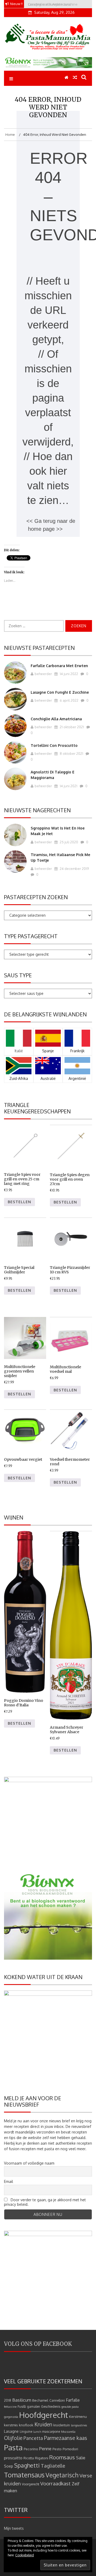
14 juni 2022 (69, 674)
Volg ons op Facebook (38, 2344)
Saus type (18, 975)
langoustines (79, 2425)
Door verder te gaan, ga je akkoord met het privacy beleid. (45, 2202)
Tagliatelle (53, 2466)
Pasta (13, 2447)
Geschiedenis (51, 2407)
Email (9, 2181)
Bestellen (19, 1202)
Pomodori (70, 2449)
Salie (81, 2458)
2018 (8, 2400)
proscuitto (13, 2458)
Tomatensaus (24, 2475)
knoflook (26, 2425)
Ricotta (29, 2458)
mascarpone (51, 2432)
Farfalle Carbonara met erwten (59, 666)
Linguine (26, 2432)
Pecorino (31, 2449)
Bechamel (40, 2400)
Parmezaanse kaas (66, 2438)
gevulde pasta (70, 2407)
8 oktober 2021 (71, 754)
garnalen (33, 2407)
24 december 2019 (74, 869)
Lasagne (11, 2431)
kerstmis (11, 2425)
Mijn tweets (14, 2528)
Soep (9, 2466)
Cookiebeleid (25, 2555)
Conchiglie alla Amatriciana (56, 719)
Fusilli (22, 2407)
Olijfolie (13, 2438)
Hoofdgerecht (44, 2415)
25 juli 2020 (69, 842)
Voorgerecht (31, 2484)
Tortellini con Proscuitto (54, 745)
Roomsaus (62, 2457)
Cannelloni (57, 2400)
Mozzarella (68, 2432)
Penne (45, 2449)
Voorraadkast (55, 2483)
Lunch (37, 2432)
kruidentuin (62, 2425)
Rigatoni (42, 2458)
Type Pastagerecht (31, 936)
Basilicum (22, 2400)
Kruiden (43, 2424)
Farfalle (73, 2400)
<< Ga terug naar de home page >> (51, 525)
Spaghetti (27, 2465)
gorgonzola (11, 2417)
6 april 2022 (69, 700)
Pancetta (33, 2438)
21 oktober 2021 (71, 727)
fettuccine (10, 2407)
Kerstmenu (78, 2416)
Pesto (57, 2449)
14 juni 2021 (68, 786)
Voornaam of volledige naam (29, 2163)
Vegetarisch (62, 2475)
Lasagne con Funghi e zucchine (60, 692)
